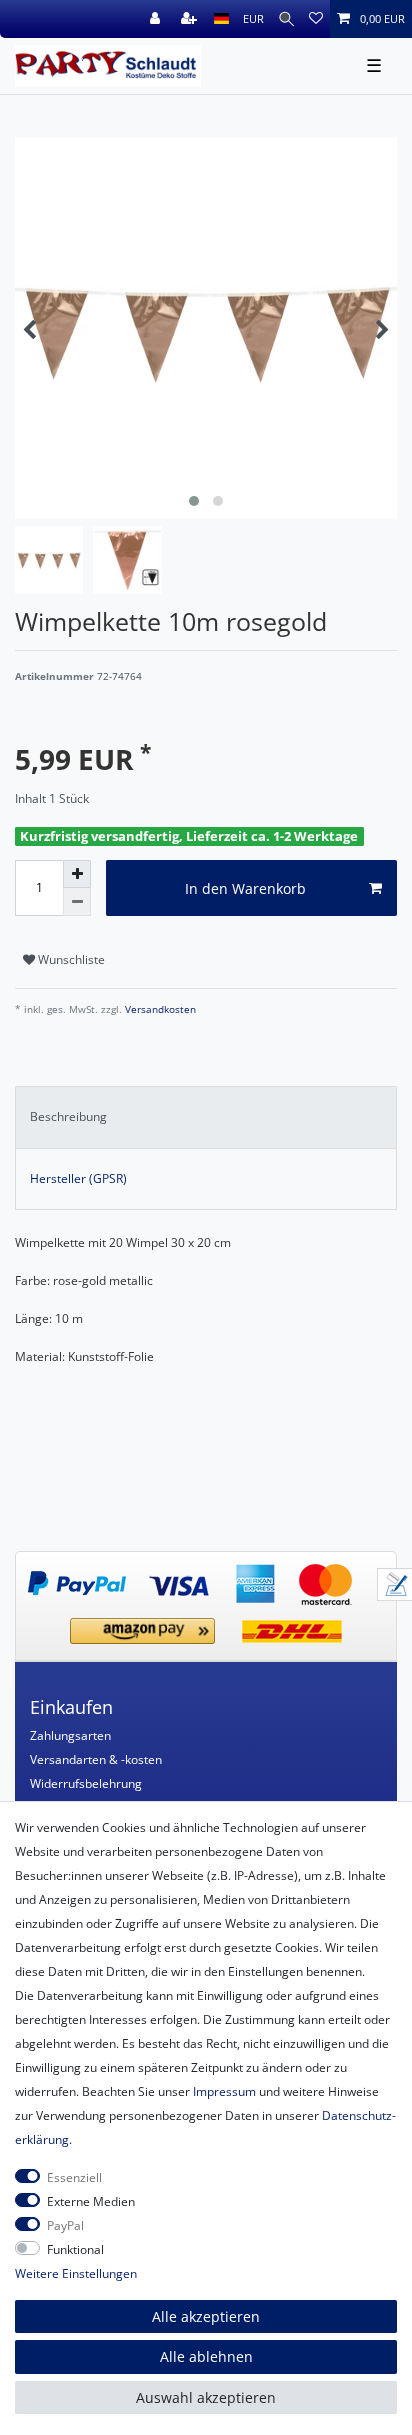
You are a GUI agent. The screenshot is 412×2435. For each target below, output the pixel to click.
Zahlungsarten (70, 1735)
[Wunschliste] (316, 19)
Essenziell (74, 2177)
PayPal (65, 2225)
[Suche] (286, 19)
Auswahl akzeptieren (206, 2397)
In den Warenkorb (245, 888)
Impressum (224, 2091)
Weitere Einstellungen (76, 2273)
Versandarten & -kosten (96, 1759)
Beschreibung (68, 1116)
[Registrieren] (191, 19)
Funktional (75, 2249)
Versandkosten (159, 1009)
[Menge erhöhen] (77, 874)
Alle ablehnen (206, 2356)
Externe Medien (91, 2201)
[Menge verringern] (77, 902)
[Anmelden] (157, 19)
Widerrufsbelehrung (86, 1783)
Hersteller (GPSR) (78, 1178)
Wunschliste (70, 959)
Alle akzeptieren (206, 2316)
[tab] (206, 1117)
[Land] (221, 19)
